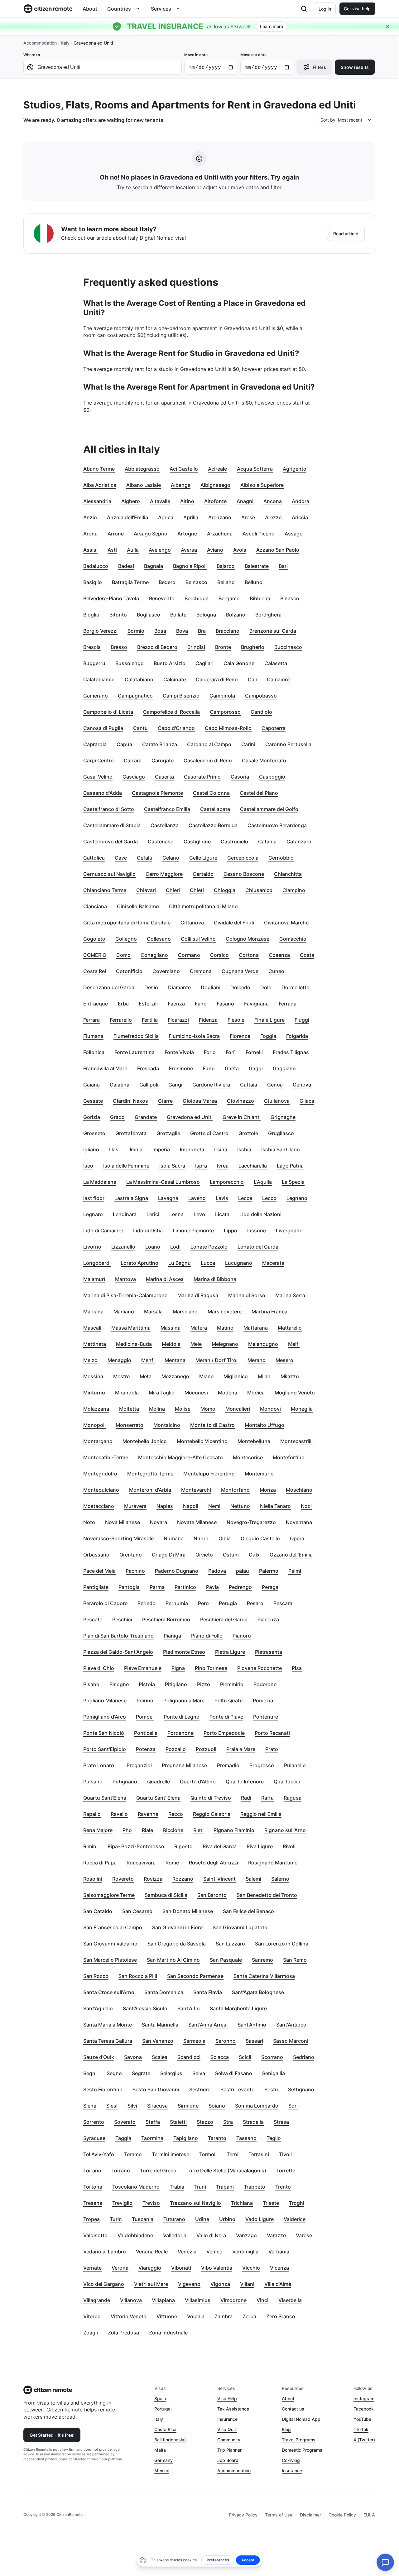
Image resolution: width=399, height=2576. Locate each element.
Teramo (133, 2154)
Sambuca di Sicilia (166, 1895)
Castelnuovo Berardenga (277, 825)
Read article (346, 234)
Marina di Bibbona (215, 1279)
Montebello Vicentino (202, 1441)
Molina (157, 1409)
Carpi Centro (99, 760)
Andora (300, 501)
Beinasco (196, 582)
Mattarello (290, 1328)
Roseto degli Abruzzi (214, 1863)
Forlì (231, 1052)
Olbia (225, 1538)
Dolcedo (240, 987)
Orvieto (204, 1555)
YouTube (362, 2419)
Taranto (217, 2138)
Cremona (201, 971)
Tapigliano (186, 2138)
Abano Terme (99, 469)
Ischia (244, 1149)
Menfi (148, 1360)
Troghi (297, 2203)
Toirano (92, 2171)
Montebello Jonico (145, 1441)
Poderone (265, 1684)
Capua (124, 744)
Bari (283, 566)
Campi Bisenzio (181, 696)
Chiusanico (259, 890)
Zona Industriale (168, 2333)
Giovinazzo (240, 1101)
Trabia (177, 2187)
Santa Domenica (164, 1992)
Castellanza (165, 825)
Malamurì (94, 1279)
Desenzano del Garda (109, 987)
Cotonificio (129, 971)
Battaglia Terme (130, 582)
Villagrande (97, 2300)
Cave (121, 858)
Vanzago (246, 2235)
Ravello (119, 1814)
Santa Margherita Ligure (238, 2008)
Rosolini (93, 1879)
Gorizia (92, 1117)
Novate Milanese (197, 1522)
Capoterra (274, 728)
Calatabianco (99, 679)
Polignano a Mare (184, 1701)
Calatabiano (139, 679)
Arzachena (220, 534)
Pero (203, 1603)
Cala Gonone (239, 663)
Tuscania (143, 2219)
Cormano (189, 955)
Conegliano (154, 955)
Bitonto (118, 615)
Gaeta (232, 1068)
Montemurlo (259, 1474)
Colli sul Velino (198, 939)
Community (229, 2440)
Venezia (187, 2252)
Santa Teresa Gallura (108, 2041)
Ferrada (288, 1004)
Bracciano (228, 631)
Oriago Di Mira (169, 1555)
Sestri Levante (237, 2089)
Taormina (152, 2138)
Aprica (166, 517)
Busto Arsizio (170, 663)
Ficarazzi (178, 1020)
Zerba (249, 2316)
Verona (120, 2268)
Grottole (248, 1133)
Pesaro (255, 1603)
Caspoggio (272, 777)
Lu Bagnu (180, 1263)
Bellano (226, 582)
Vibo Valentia (217, 2268)
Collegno (126, 939)
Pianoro (242, 1636)
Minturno (94, 1393)
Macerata (273, 1263)
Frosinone (181, 1068)
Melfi (294, 1344)
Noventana (299, 1522)
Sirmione (188, 2106)
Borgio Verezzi (100, 631)
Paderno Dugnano (177, 1571)
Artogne (187, 534)
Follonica (94, 1052)
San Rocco (96, 1976)
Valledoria (175, 2235)
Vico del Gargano (104, 2284)
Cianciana (95, 906)
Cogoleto (94, 939)
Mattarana (256, 1328)
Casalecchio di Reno (208, 760)
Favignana (256, 1004)
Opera (297, 1538)
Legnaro (93, 1214)
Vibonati (181, 2268)
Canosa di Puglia (103, 728)
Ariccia (300, 517)
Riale (147, 1830)
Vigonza (220, 2284)
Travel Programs (299, 2440)
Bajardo (226, 566)
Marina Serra (290, 1295)
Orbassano (96, 1555)
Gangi (175, 1085)
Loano (153, 1247)
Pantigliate (96, 1587)
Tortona (93, 2187)
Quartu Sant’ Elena (158, 1798)
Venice (214, 2252)
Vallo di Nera (211, 2235)
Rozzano (183, 1879)
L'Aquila (263, 1182)
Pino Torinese (211, 1668)
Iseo (88, 1166)
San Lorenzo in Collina (282, 1944)
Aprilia (191, 517)
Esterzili (148, 1004)
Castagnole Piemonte (157, 793)
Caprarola (95, 744)
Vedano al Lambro (105, 2252)
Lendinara (125, 1214)
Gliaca (307, 1101)
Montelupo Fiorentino (209, 1474)
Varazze (276, 2235)
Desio (151, 987)
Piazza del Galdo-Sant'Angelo (118, 1652)
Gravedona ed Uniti (190, 1117)
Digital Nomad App (301, 2419)
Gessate (93, 1101)
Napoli (191, 1506)
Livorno (92, 1247)
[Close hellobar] (388, 26)
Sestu (271, 2089)
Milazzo (290, 1376)
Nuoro (201, 1538)
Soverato (125, 2122)
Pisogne (119, 1684)
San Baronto (212, 1895)
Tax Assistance (233, 2409)
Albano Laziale (144, 485)
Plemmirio (232, 1684)
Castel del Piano (259, 793)
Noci (306, 1506)
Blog (286, 2429)
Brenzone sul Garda (273, 631)
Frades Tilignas (291, 1052)
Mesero (284, 1360)
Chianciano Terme (105, 890)
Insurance (227, 2419)
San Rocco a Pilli (138, 1976)
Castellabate (215, 809)
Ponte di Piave (226, 1717)
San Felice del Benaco (248, 1911)
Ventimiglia (245, 2252)
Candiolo (261, 712)
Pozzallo (176, 1749)
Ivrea (223, 1166)
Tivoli (285, 2154)
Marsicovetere (225, 1312)
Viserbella (290, 2300)
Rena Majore (98, 1830)
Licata (222, 1214)
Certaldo (203, 874)
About (90, 9)
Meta (146, 1376)
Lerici (153, 1214)
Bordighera (268, 615)
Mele (196, 1344)
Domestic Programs (302, 2450)
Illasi (114, 1149)
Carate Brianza (160, 744)
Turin (116, 2219)
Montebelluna (254, 1441)
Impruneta (192, 1149)
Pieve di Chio (99, 1668)
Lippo (231, 1230)
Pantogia (129, 1587)
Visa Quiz (227, 2429)
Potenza (146, 1749)
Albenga (181, 485)
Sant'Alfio (189, 2008)
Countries (119, 9)
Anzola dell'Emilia (127, 517)
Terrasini (259, 2154)
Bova (182, 631)
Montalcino (167, 1425)
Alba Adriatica (100, 485)
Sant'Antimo (252, 2025)
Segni (90, 2073)
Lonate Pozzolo (209, 1247)
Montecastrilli (296, 1441)
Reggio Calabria (212, 1814)
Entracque (96, 1004)
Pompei (145, 1717)
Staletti (178, 2122)
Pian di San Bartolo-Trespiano (118, 1636)
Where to (32, 55)
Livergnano (289, 1230)
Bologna (206, 615)
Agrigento (295, 469)
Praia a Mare (241, 1749)
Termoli (208, 2154)
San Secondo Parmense (195, 1976)
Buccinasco (288, 647)
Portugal (163, 2409)
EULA (369, 2515)
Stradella (253, 2122)
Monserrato (130, 1425)
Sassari (254, 2041)
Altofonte (215, 501)
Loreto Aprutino (139, 1263)
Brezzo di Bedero (157, 647)
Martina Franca (269, 1312)
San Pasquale (226, 1960)
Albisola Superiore (262, 485)
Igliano (91, 1149)
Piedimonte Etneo (184, 1652)
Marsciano (185, 1312)
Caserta (164, 777)
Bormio (136, 631)
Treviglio (122, 2203)
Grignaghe (283, 1117)
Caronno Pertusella (288, 744)
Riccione (173, 1830)
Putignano (125, 1782)
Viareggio (150, 2268)
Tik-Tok (361, 2429)
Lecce (245, 1198)
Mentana (175, 1360)
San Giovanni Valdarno (110, 1944)
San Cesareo (137, 1911)
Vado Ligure (260, 2219)
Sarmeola (194, 2041)
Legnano (297, 1198)
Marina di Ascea (165, 1279)
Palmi (295, 1571)
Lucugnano (239, 1263)
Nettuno (240, 1506)
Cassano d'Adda (103, 793)
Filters (319, 67)
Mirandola (127, 1393)
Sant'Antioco (291, 2025)
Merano (257, 1360)
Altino (187, 501)
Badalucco (96, 566)
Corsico (219, 955)
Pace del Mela (99, 1571)
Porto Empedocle (224, 1733)
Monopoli (94, 1425)
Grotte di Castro (209, 1133)
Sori (293, 2106)
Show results (355, 67)
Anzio (90, 517)
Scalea (160, 2057)
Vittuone (167, 2316)
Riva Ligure (260, 1846)
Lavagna (168, 1198)
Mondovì (270, 1409)
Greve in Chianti (242, 1117)
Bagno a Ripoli (190, 566)
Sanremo (262, 1960)
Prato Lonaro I (100, 1765)
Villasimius (198, 2300)
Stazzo (205, 2122)
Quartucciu (287, 1782)
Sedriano (304, 2057)
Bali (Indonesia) (170, 2440)
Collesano (159, 939)
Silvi (132, 2106)
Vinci (262, 2300)
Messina (93, 1376)
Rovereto (123, 1879)
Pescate (93, 1619)
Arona (90, 534)
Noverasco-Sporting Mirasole (118, 1538)
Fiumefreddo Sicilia (136, 1036)
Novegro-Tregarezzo (251, 1522)
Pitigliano (176, 1684)
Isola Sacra (172, 1166)
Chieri (173, 890)
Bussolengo (130, 663)
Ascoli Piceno (259, 534)
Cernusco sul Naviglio (109, 874)
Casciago (134, 777)
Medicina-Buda (134, 1344)
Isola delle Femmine (126, 1166)
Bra (202, 631)
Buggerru (94, 663)
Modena (228, 1393)
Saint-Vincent (219, 1879)
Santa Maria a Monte (108, 2025)
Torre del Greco (158, 2171)
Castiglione (197, 842)
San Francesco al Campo (113, 1927)
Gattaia (249, 1085)
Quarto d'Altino (198, 1782)
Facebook (364, 2409)
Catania (267, 842)
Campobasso (261, 696)
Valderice (295, 2219)
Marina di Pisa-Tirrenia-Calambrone (125, 1295)
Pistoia (147, 1684)
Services (161, 9)
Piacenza (268, 1619)
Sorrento (94, 2122)
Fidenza (208, 1020)
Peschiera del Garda (224, 1619)
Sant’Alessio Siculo (145, 2008)
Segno (114, 2073)
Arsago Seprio (151, 534)
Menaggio (119, 1360)
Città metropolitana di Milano (203, 906)
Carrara (133, 760)
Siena (90, 2106)
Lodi (175, 1247)
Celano (171, 858)
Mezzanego (175, 1376)
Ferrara (91, 1020)
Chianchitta (288, 874)
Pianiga (172, 1636)
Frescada (148, 1068)
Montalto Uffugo (264, 1425)
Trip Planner (229, 2450)
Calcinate (175, 679)
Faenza (176, 1004)
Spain (160, 2399)
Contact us (293, 2409)
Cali (252, 679)
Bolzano (236, 615)
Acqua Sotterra (255, 469)
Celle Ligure (203, 858)
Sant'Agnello (98, 2008)
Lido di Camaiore (103, 1230)
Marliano (124, 1312)
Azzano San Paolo (278, 550)
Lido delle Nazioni (260, 1214)
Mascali (92, 1328)
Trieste (271, 2203)
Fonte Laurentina (135, 1052)
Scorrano (272, 2057)
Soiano (217, 2106)
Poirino (145, 1701)
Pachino (135, 1571)
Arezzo (273, 517)
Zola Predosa (123, 2333)
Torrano (121, 2171)
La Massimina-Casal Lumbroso (163, 1182)
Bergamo (229, 598)
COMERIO (95, 955)
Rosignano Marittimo (273, 1863)
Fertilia (150, 1020)
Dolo (266, 987)
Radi (246, 1798)
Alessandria (97, 501)
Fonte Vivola (179, 1052)
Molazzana (96, 1409)
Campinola (222, 696)
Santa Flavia (208, 1992)
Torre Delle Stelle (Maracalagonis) (226, 2171)
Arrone (116, 534)
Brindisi (196, 647)
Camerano (96, 696)
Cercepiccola (243, 858)
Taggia (123, 2138)
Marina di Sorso (247, 1295)
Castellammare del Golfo (269, 809)
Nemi (214, 1506)
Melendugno (263, 1344)
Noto (89, 1522)
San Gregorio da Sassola (177, 1944)
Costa (307, 955)
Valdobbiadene (135, 2235)
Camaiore (278, 679)
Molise (183, 1409)
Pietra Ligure (230, 1652)
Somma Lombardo (257, 2106)
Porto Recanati (272, 1733)
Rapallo (92, 1814)
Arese (248, 517)
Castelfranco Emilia (167, 809)
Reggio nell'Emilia (261, 1814)
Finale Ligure (269, 1020)
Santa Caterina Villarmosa (264, 1976)
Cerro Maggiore (164, 874)
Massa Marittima (131, 1328)
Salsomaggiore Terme (109, 1895)
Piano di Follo (207, 1636)
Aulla (133, 550)
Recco (176, 1814)
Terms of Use (279, 2515)
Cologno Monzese (248, 939)
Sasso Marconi (291, 2041)
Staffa (153, 2122)
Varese (304, 2235)
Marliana (93, 1312)
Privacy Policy (243, 2515)
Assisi (90, 550)
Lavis (222, 1198)
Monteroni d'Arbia (150, 1490)
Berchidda (197, 598)
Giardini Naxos (130, 1101)
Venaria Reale (152, 2252)
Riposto (183, 1846)
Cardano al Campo (209, 744)
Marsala (153, 1312)
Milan (264, 1376)
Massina (171, 1328)
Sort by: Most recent (341, 120)
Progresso (262, 1765)
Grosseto (94, 1133)
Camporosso (225, 712)
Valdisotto (95, 2235)
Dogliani (211, 987)
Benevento (162, 598)
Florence (240, 1036)
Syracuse (94, 2138)
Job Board (228, 2460)
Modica (256, 1393)
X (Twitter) (364, 2440)
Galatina (120, 1085)
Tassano (246, 2138)
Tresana (93, 2203)
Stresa (281, 2122)
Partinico (185, 1587)
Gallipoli (149, 1085)
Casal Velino (98, 777)
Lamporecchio (227, 1182)
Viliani (247, 2284)
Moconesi (196, 1393)
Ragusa (293, 1798)
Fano (201, 1004)
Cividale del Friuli (234, 923)
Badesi (126, 566)
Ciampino (294, 890)
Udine (202, 2219)
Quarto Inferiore (245, 1782)
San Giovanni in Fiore (177, 1927)
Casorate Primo (202, 777)
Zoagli (91, 2333)
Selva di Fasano (234, 2073)
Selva (199, 2073)
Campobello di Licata (108, 712)
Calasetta (276, 663)
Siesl (112, 2106)
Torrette (286, 2171)
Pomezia (263, 1701)
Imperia (161, 1149)
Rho (127, 1830)
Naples (165, 1506)
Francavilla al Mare (105, 1068)
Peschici (122, 1619)
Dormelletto (296, 987)
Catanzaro (299, 842)
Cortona (249, 955)
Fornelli (254, 1052)
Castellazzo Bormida (213, 825)
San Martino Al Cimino (173, 1960)
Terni (233, 2154)
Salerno (280, 1879)
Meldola (171, 1344)
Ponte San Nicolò (104, 1733)
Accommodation (40, 43)
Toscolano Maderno (136, 2187)
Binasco (290, 598)
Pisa (297, 1668)
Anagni (245, 501)
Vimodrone (233, 2300)
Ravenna (148, 1814)
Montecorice (248, 1457)
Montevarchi (196, 1490)
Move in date (196, 55)
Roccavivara (141, 1863)
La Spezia (293, 1182)
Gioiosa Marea (200, 1101)
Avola (240, 550)
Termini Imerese (171, 2154)
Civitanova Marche (286, 923)
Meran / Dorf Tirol (216, 1360)
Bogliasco (149, 615)
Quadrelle (159, 1782)
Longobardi (97, 1263)
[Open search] (304, 9)
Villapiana (163, 2300)
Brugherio (253, 647)
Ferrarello (121, 1020)
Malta (160, 2450)
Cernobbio (281, 858)
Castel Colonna (211, 793)
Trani (200, 2187)
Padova (217, 1571)
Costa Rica (165, 2429)
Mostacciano (99, 1506)
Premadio (228, 1765)
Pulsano (93, 1782)
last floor (94, 1198)
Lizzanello (123, 1247)
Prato (272, 1749)
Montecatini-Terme (106, 1457)
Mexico (162, 2470)
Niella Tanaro (275, 1506)
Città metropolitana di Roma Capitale (127, 923)
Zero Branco (281, 2316)
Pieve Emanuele (143, 1668)
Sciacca (220, 2057)
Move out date (253, 55)
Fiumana (93, 1036)
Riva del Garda (220, 1846)
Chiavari (146, 890)
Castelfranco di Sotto (109, 809)
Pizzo (204, 1684)
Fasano (225, 1004)
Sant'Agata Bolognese (258, 1992)
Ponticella (146, 1733)
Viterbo (92, 2316)
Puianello (295, 1765)
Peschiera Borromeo (166, 1619)
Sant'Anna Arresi (208, 2025)
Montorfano (235, 1490)
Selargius (171, 2073)
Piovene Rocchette (260, 1668)
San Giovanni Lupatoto (240, 1927)
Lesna (176, 1214)
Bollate (178, 615)
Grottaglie (168, 1133)
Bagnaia (154, 566)
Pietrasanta (269, 1652)
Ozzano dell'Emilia (291, 1555)
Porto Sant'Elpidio (105, 1749)
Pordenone (180, 1733)
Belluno (254, 582)
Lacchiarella (253, 1166)
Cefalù (145, 858)
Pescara (283, 1603)
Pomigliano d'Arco (105, 1717)
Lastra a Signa (131, 1198)
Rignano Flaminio (234, 1830)
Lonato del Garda (258, 1247)
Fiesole (236, 1020)
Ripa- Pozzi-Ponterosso (136, 1846)
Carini (248, 744)
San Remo (295, 1960)
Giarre (165, 1101)
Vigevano (189, 2284)
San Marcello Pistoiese (110, 1960)
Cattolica (94, 858)
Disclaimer (310, 2515)
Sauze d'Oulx (99, 2057)
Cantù (140, 728)
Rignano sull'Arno (285, 1830)
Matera (199, 1328)
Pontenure (266, 1717)
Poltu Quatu (229, 1701)
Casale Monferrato (264, 760)
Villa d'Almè (278, 2284)
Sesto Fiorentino (103, 2089)
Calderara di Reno (217, 679)
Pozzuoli (206, 1749)
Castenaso (161, 842)
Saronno (226, 2041)
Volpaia (196, 2316)
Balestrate (257, 566)
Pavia (212, 1587)
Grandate (146, 1117)
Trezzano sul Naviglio (195, 2203)
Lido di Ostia (148, 1230)
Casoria (240, 777)
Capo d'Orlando (176, 728)
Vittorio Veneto (129, 2316)
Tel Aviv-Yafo (99, 2154)
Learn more (272, 26)
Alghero (131, 501)
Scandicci (189, 2057)
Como (123, 955)
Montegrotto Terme (150, 1474)
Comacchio (293, 939)
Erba (123, 1004)
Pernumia (177, 1603)
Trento (283, 2187)
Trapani (225, 2187)
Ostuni (231, 1555)
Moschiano (299, 1490)
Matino (225, 1328)
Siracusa (157, 2106)
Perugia (228, 1603)
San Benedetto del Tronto (267, 1895)
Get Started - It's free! (52, 2435)
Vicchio (251, 2268)
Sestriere (200, 2089)
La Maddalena (100, 1182)
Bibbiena (260, 598)
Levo (199, 1214)
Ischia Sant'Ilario (281, 1149)
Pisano (91, 1684)
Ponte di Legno (182, 1717)
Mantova (125, 1279)
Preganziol (139, 1765)
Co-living (291, 2460)
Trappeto (255, 2187)
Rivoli (289, 1846)
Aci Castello (184, 469)
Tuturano (174, 2219)
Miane (206, 1376)
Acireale (217, 469)
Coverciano (166, 971)
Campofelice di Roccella (171, 712)
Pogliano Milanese (105, 1701)
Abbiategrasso (142, 469)
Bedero (167, 582)
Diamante (179, 987)
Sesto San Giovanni (156, 2089)
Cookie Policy (342, 2515)
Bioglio (91, 615)
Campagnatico (135, 696)
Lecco (269, 1198)
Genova (302, 1085)
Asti (112, 550)
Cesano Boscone (244, 874)
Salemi (253, 1879)
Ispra (201, 1166)
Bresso (119, 647)
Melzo (90, 1360)
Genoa (275, 1085)
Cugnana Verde (240, 971)
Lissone (257, 1230)
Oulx (254, 1555)
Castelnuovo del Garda (111, 842)
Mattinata (95, 1344)
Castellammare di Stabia (112, 825)
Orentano (131, 1555)
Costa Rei (95, 971)
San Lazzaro (230, 1944)
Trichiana (242, 2203)
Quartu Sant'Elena (105, 1798)
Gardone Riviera (211, 1085)
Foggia (268, 1036)
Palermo (269, 1571)
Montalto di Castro (212, 1425)
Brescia (92, 647)
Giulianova (277, 1101)
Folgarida (297, 1036)
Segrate (141, 2073)
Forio (210, 1052)
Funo (209, 1068)
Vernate (92, 2268)
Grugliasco (281, 1133)
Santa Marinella (160, 2025)
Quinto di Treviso (211, 1798)
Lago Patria (290, 1166)
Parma (157, 1587)
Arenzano (220, 517)
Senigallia (274, 2073)
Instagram (364, 2399)
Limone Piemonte (193, 1230)
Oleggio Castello (260, 1538)
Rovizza (153, 1879)
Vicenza (279, 2268)
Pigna (178, 1668)
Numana (174, 1538)
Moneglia (302, 1409)
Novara (159, 1522)
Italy (65, 43)
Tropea (91, 2219)
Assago (294, 534)
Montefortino (289, 1457)
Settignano (301, 2089)
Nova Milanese (123, 1522)
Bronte (223, 647)
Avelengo (160, 550)
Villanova (131, 2300)
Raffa (267, 1798)
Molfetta (129, 1409)
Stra (228, 2122)
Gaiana (91, 1085)
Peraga (270, 1587)
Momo (208, 1409)
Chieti (197, 890)
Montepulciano (101, 1490)
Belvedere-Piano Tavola (111, 598)
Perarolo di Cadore (105, 1603)
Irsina (221, 1149)
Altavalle (160, 501)
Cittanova (192, 923)
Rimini (90, 1846)
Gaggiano (284, 1068)
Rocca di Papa (100, 1863)
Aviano (215, 550)
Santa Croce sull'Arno (109, 1992)
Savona (133, 2057)
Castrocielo (234, 842)
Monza (268, 1490)
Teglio (274, 2138)
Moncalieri (238, 1409)
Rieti (198, 1830)
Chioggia (225, 890)
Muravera (135, 1506)
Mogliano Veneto (295, 1393)
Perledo (147, 1603)
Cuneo (276, 971)
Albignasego (215, 485)
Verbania (279, 2252)
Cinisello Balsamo (138, 906)
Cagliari (204, 663)
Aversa (189, 550)
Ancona (273, 501)
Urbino (227, 2219)
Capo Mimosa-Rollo (228, 728)
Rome (172, 1863)
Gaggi (256, 1068)
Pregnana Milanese (184, 1765)
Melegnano (225, 1344)
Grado (117, 1117)
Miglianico (236, 1376)
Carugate (163, 760)
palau (243, 1571)
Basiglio (93, 582)
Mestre (121, 1376)
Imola (136, 1149)
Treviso (151, 2203)
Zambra (224, 2316)
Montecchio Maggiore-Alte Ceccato (180, 1457)
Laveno (197, 1198)
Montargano (98, 1441)
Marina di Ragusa (198, 1295)
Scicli (245, 2057)
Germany (163, 2460)
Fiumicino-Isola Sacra (194, 1036)
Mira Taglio (162, 1393)
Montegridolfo (100, 1474)
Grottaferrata (131, 1133)
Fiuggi (302, 1020)
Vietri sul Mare (151, 2284)
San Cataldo (98, 1911)
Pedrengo (240, 1587)
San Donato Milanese (188, 1911)
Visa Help (227, 2399)
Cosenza (279, 955)
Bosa (160, 631)
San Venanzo (158, 2041)
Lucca (208, 1263)
